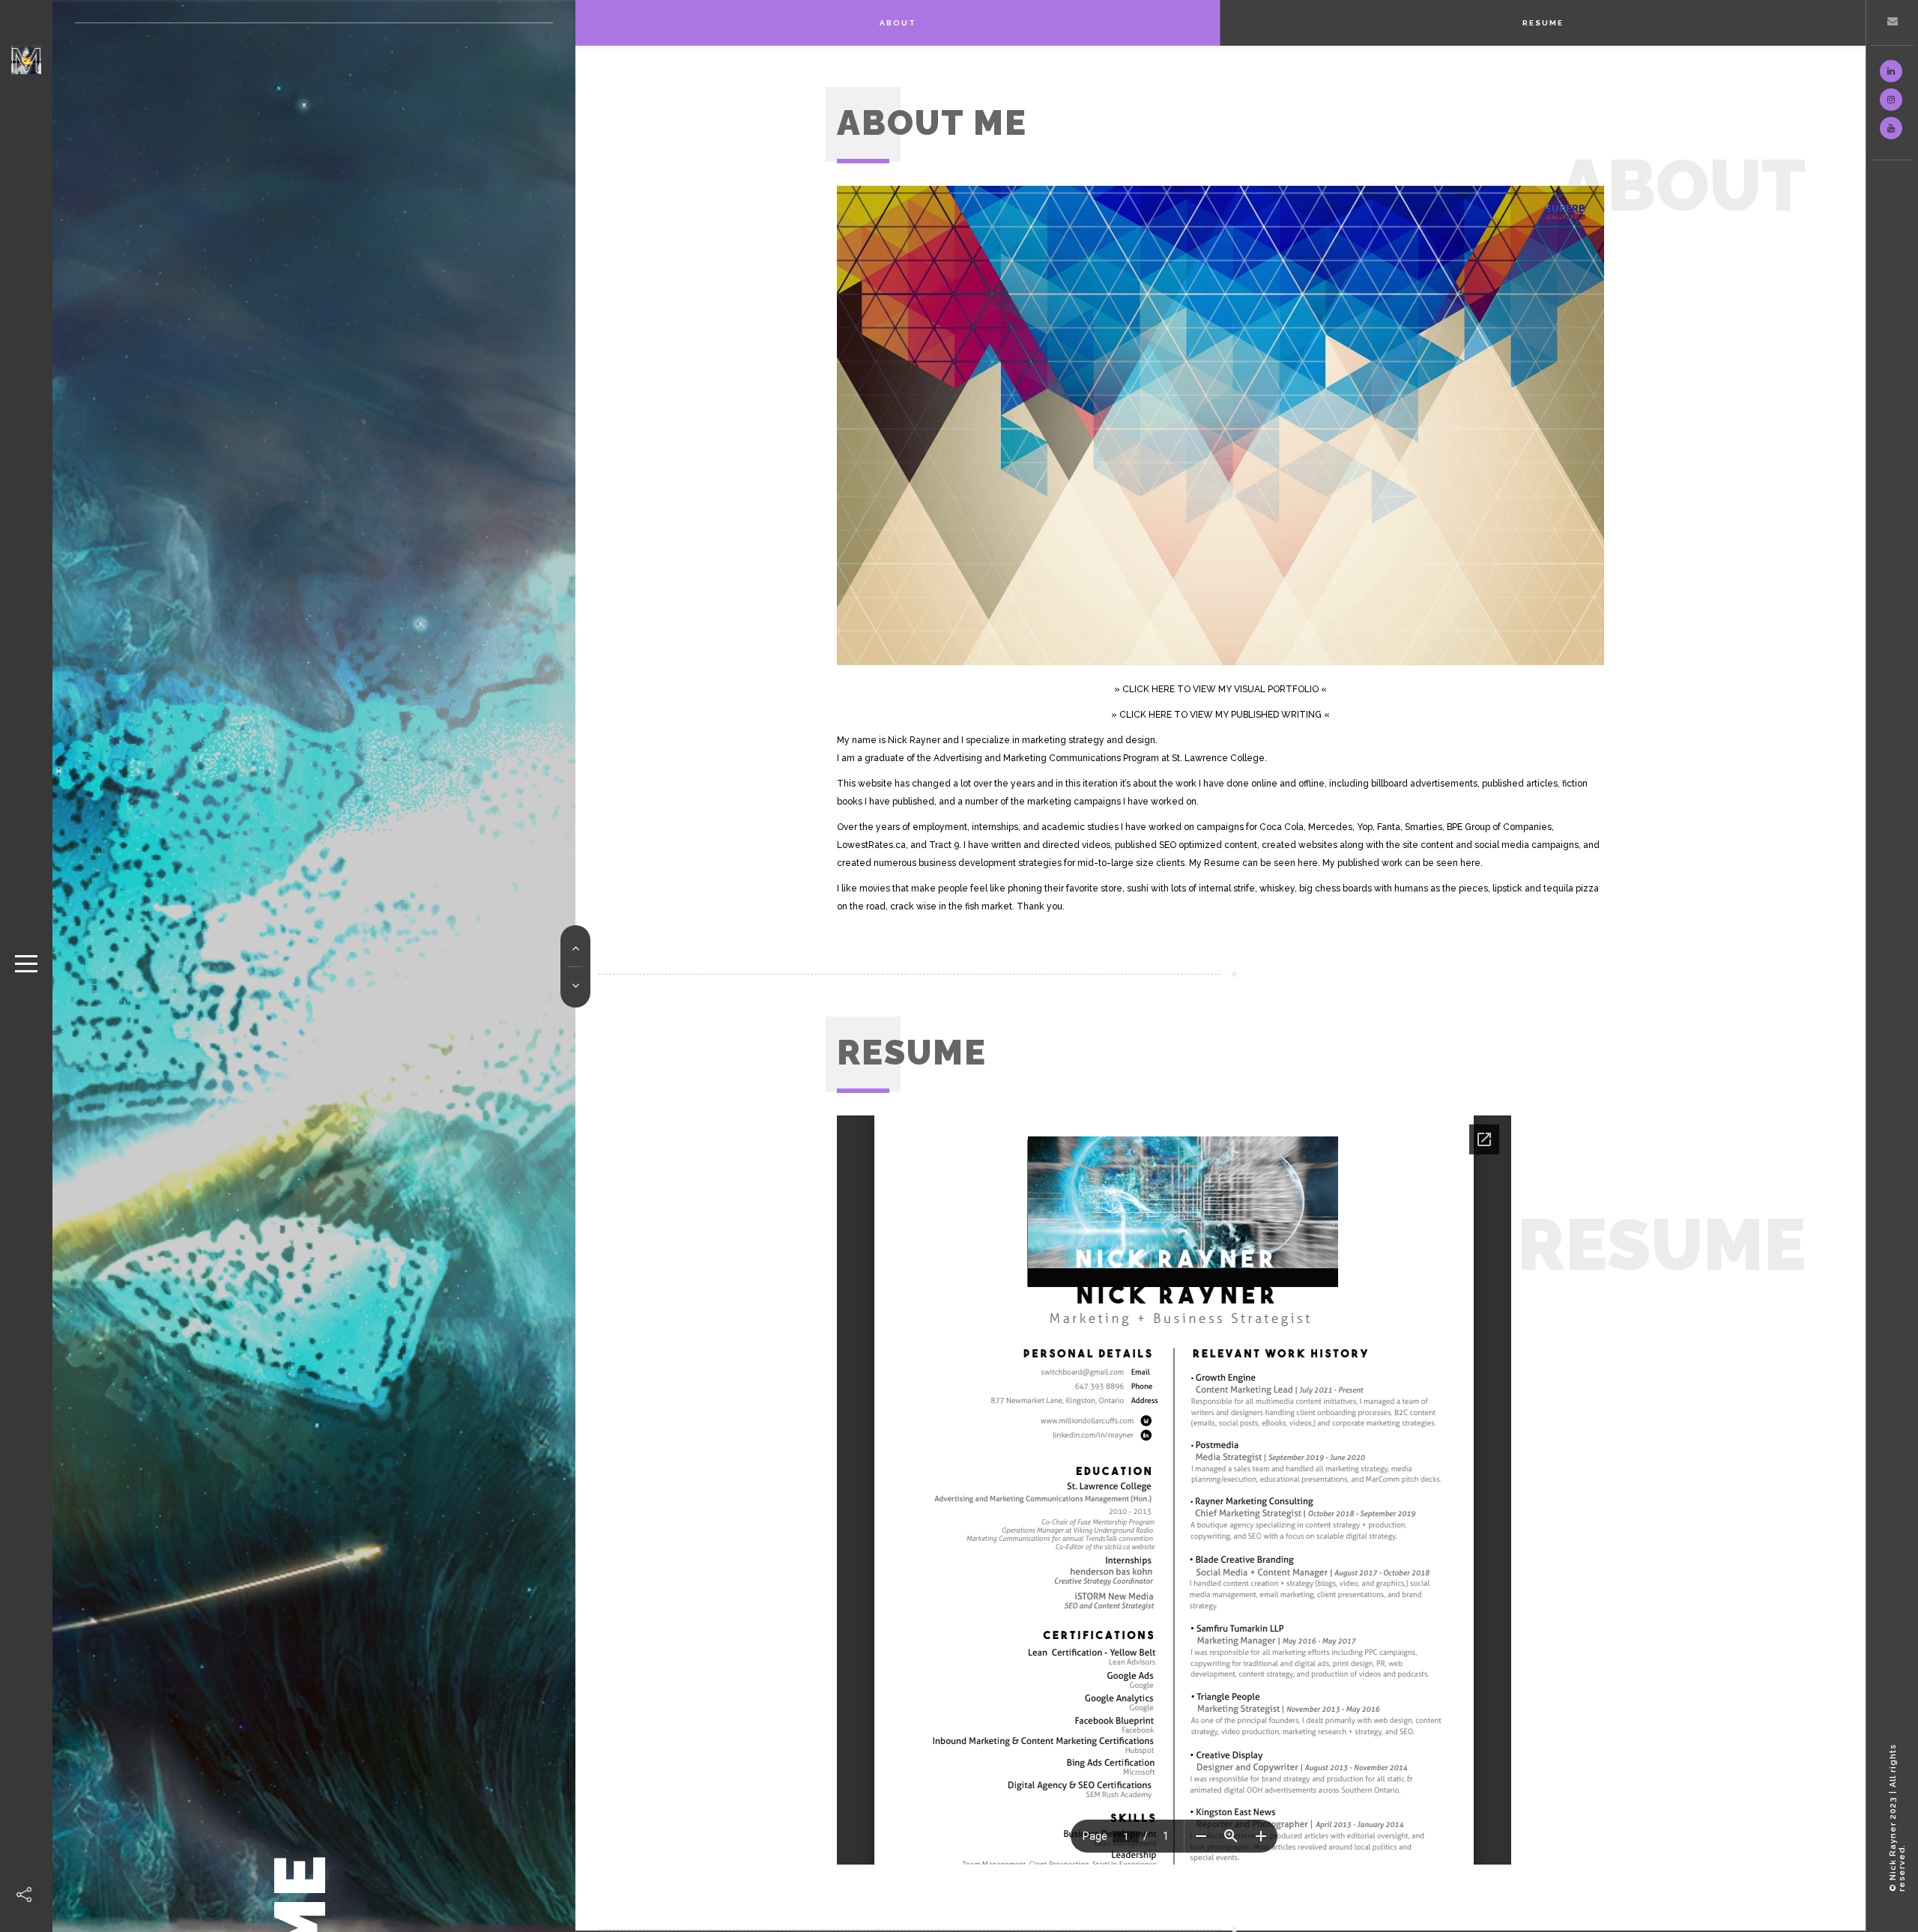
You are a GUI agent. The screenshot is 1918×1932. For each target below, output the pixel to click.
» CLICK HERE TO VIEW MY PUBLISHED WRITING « (1220, 715)
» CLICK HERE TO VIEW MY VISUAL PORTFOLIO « (1220, 689)
